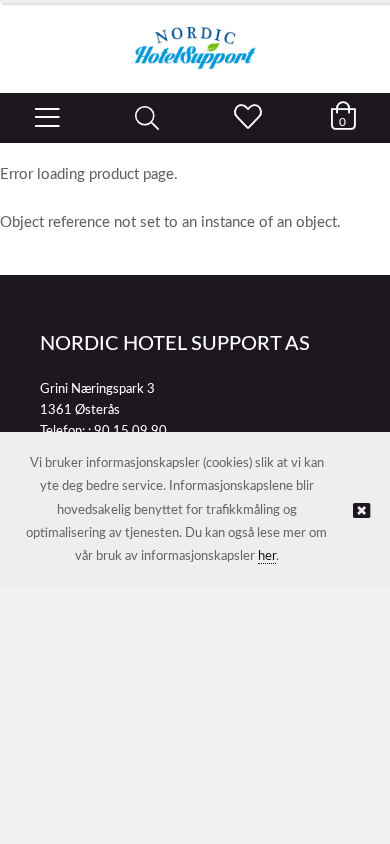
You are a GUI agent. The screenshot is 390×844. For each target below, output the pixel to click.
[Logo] (195, 38)
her (267, 556)
